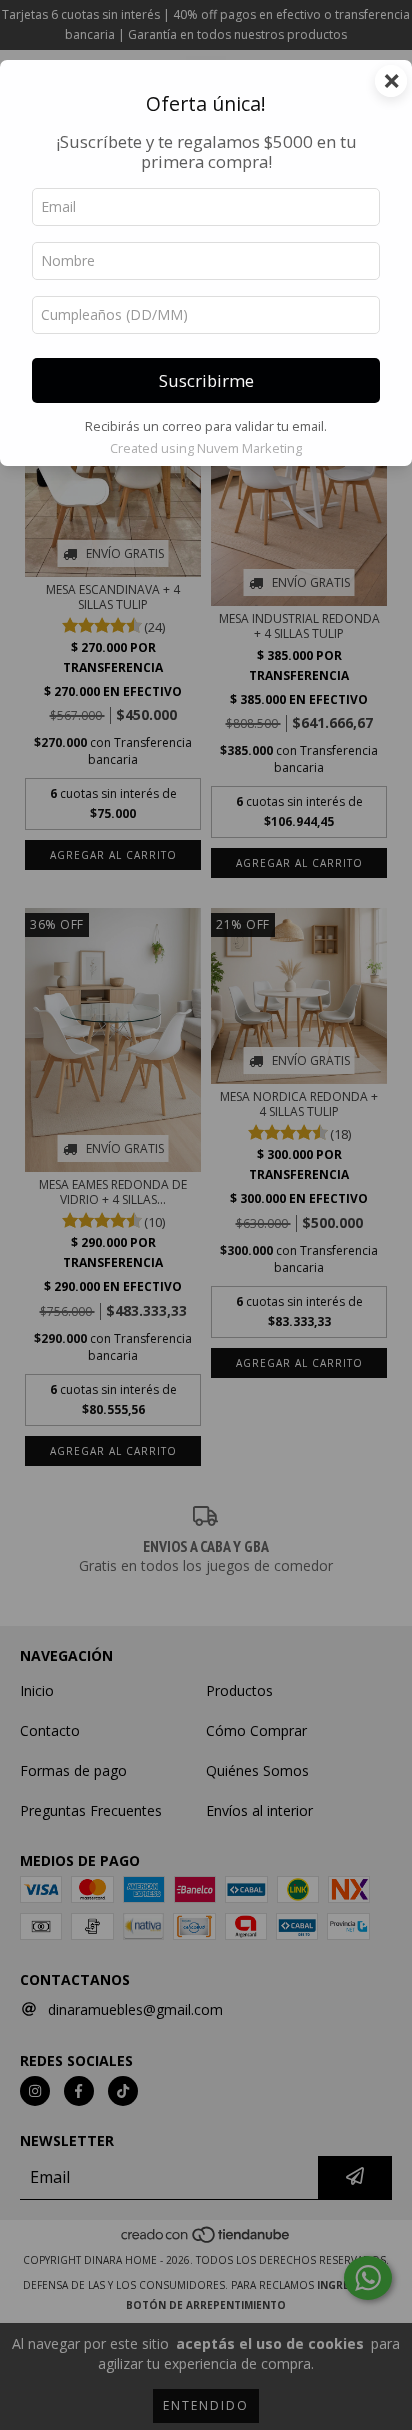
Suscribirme (206, 380)
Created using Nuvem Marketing (206, 448)
